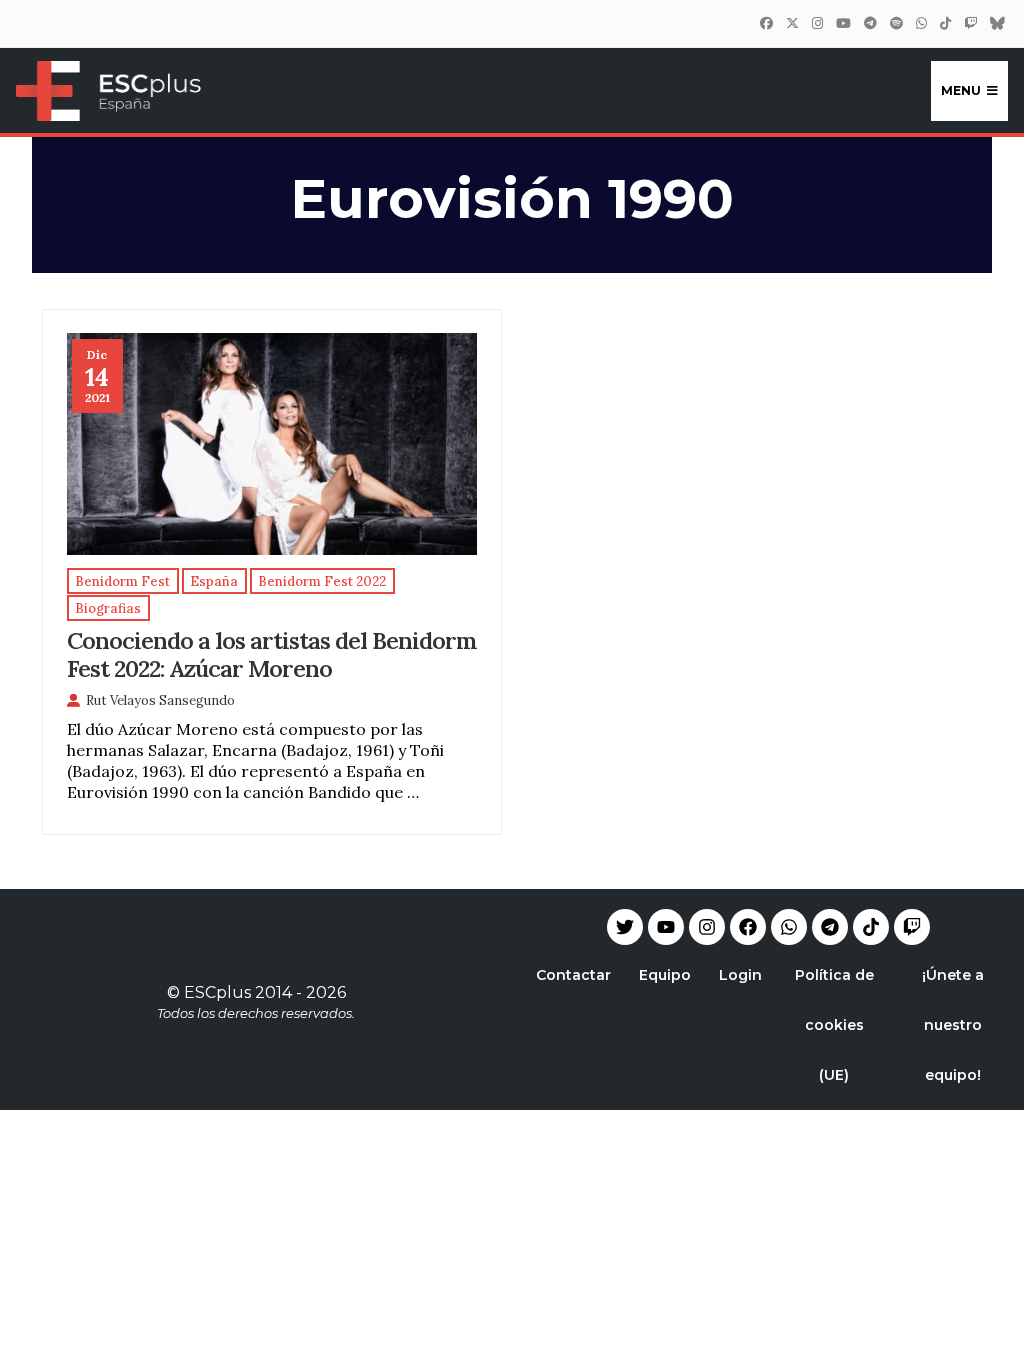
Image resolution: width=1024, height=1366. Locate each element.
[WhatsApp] (921, 23)
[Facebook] (766, 23)
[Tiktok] (871, 927)
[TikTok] (945, 23)
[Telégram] (870, 23)
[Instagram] (817, 23)
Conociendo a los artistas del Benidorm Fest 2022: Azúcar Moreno (272, 654)
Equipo (665, 975)
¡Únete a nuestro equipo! (953, 1025)
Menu (961, 90)
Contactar (573, 975)
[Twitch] (970, 23)
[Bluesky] (997, 23)
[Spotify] (896, 23)
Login (740, 975)
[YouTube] (843, 23)
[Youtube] (666, 927)
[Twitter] (792, 23)
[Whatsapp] (789, 927)
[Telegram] (830, 927)
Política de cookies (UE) (834, 1025)
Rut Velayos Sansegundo (160, 700)
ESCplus (217, 992)
